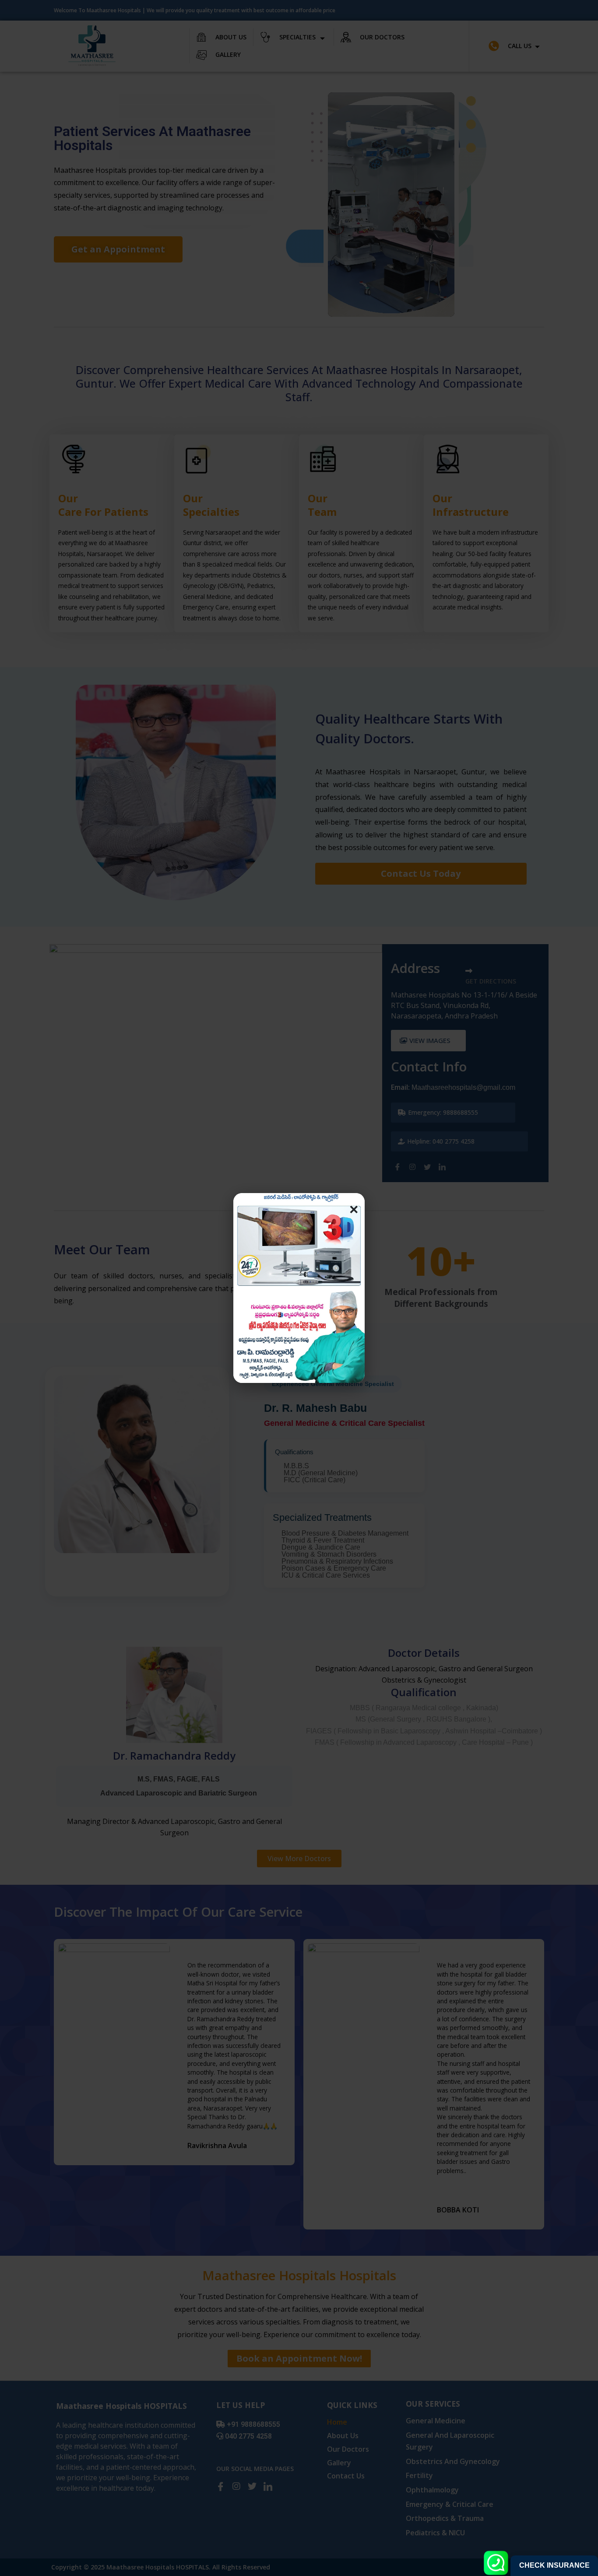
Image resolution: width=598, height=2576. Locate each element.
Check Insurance (554, 2565)
